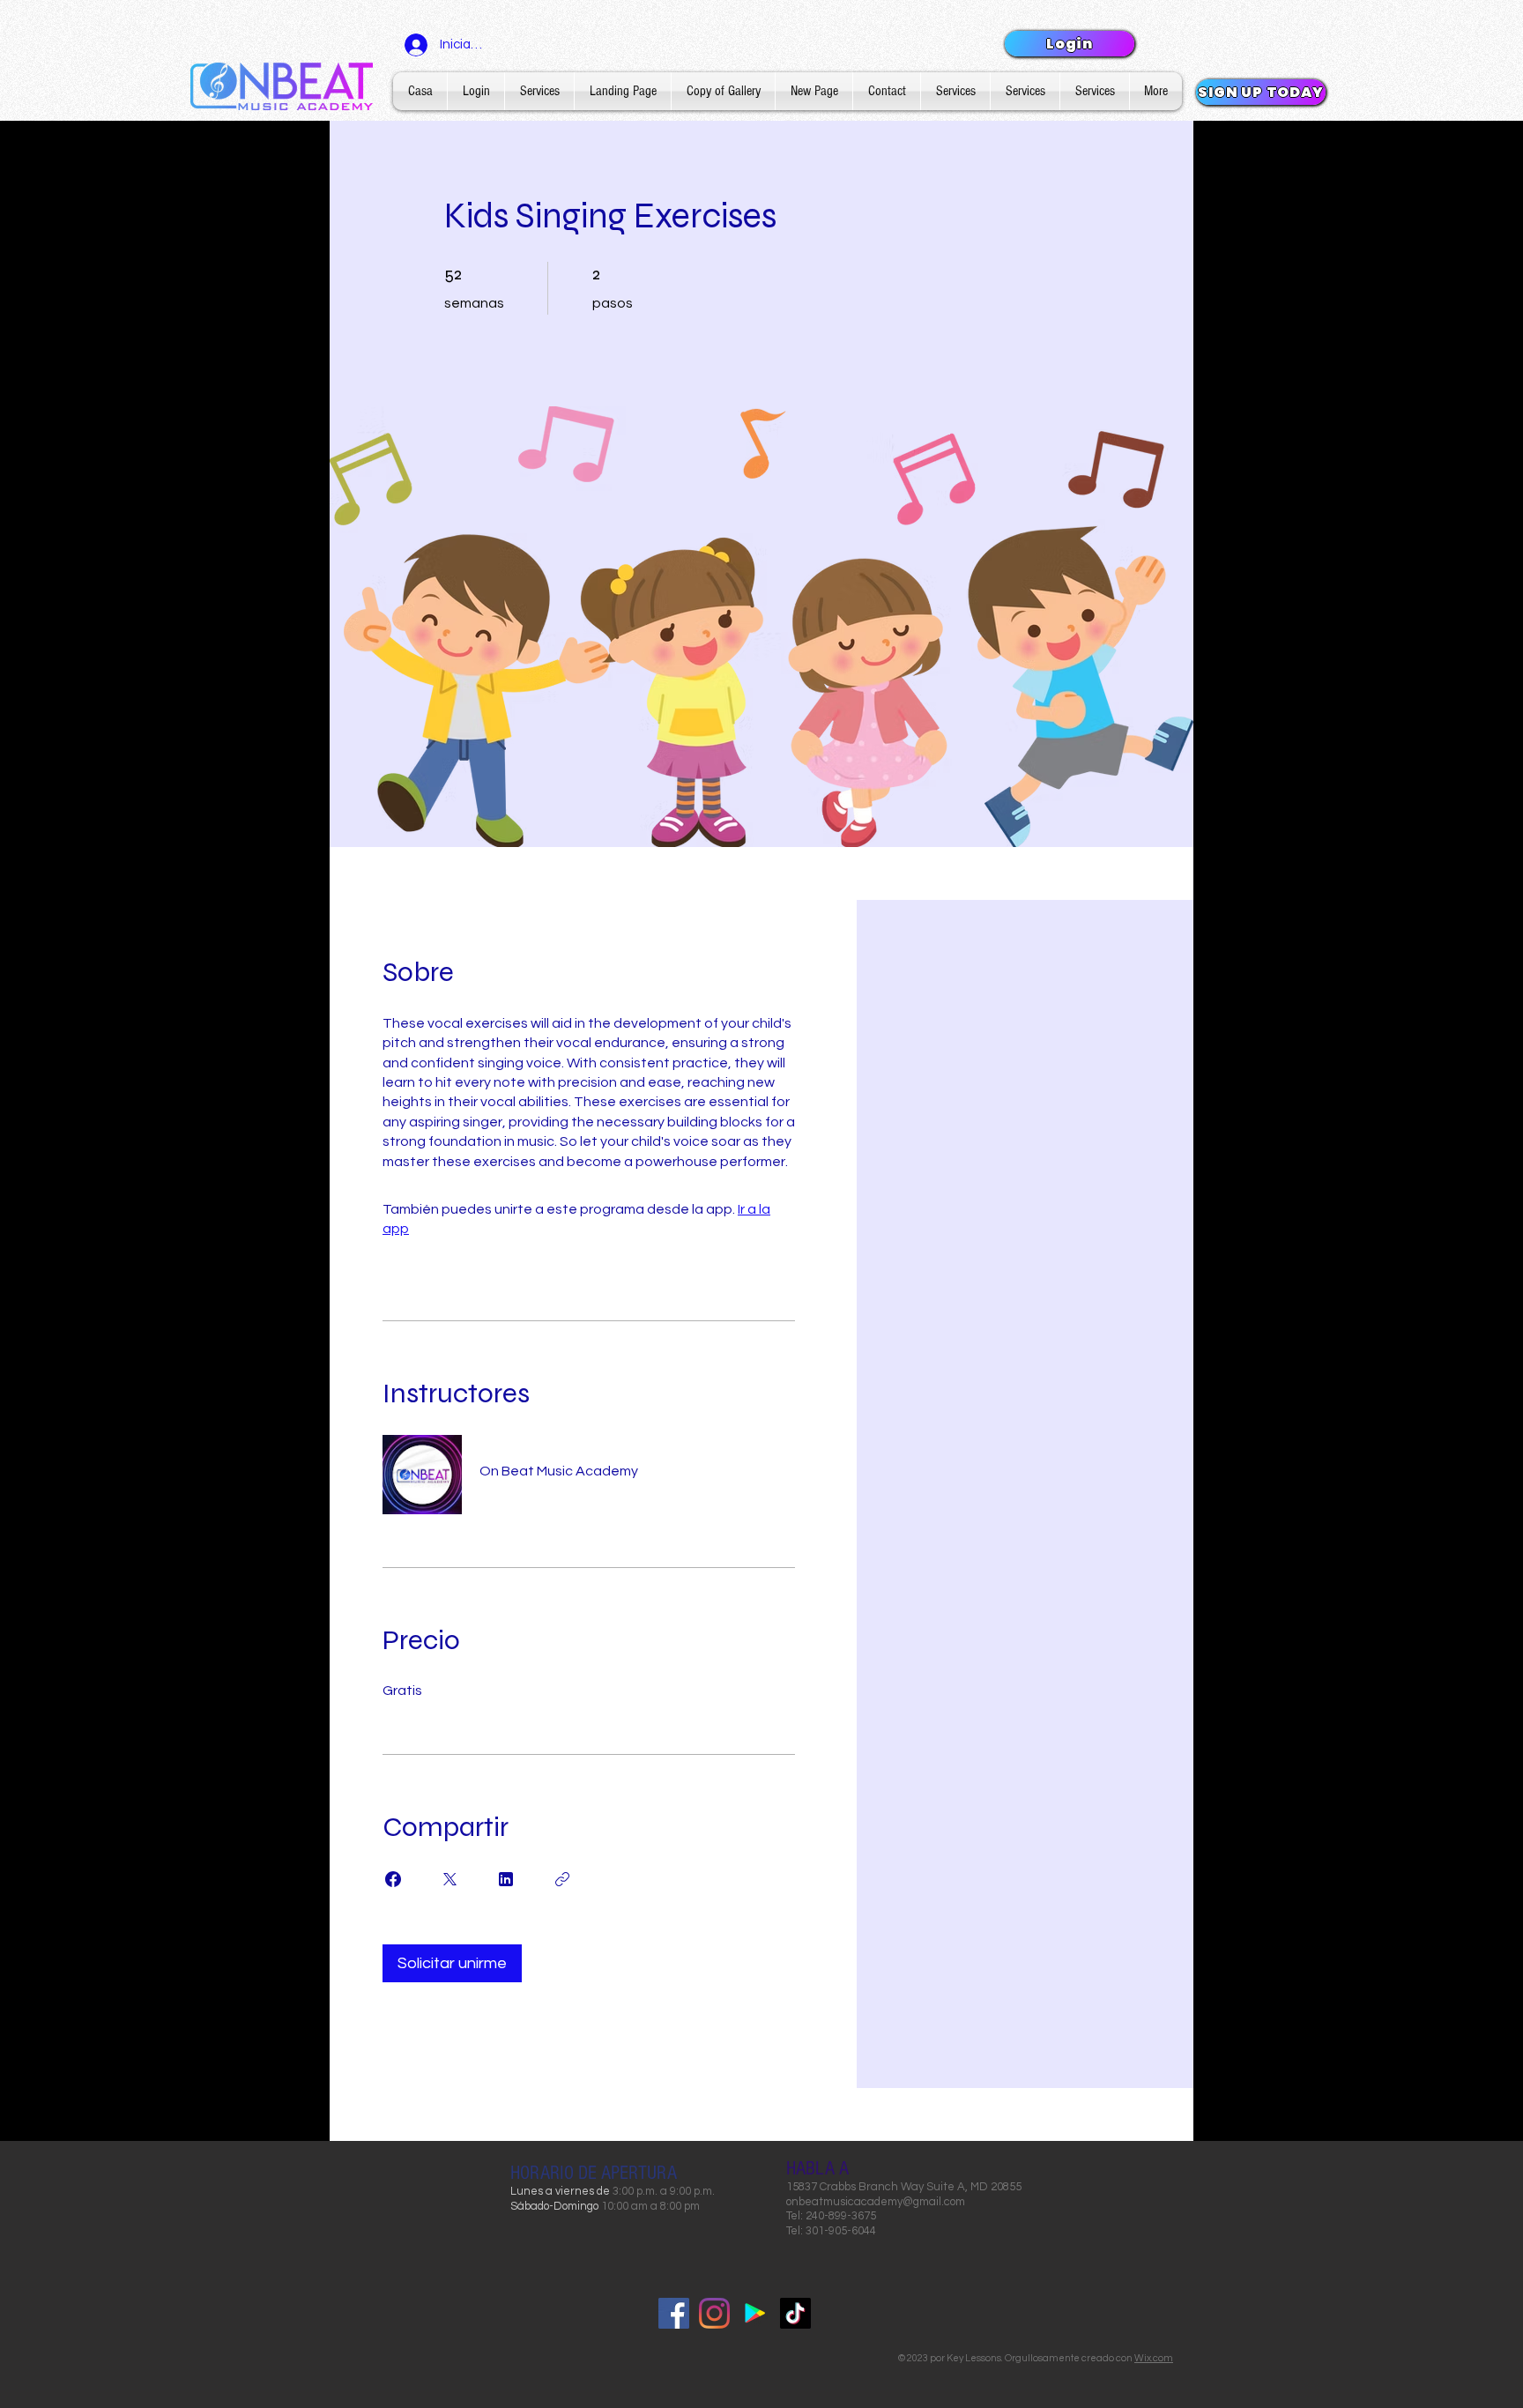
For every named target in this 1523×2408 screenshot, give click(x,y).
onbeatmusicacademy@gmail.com (876, 2202)
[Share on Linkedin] (506, 1879)
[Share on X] (449, 1879)
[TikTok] (795, 2313)
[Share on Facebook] (393, 1879)
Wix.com (1154, 2358)
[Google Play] (755, 2313)
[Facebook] (674, 2313)
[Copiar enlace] (562, 1879)
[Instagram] (714, 2313)
